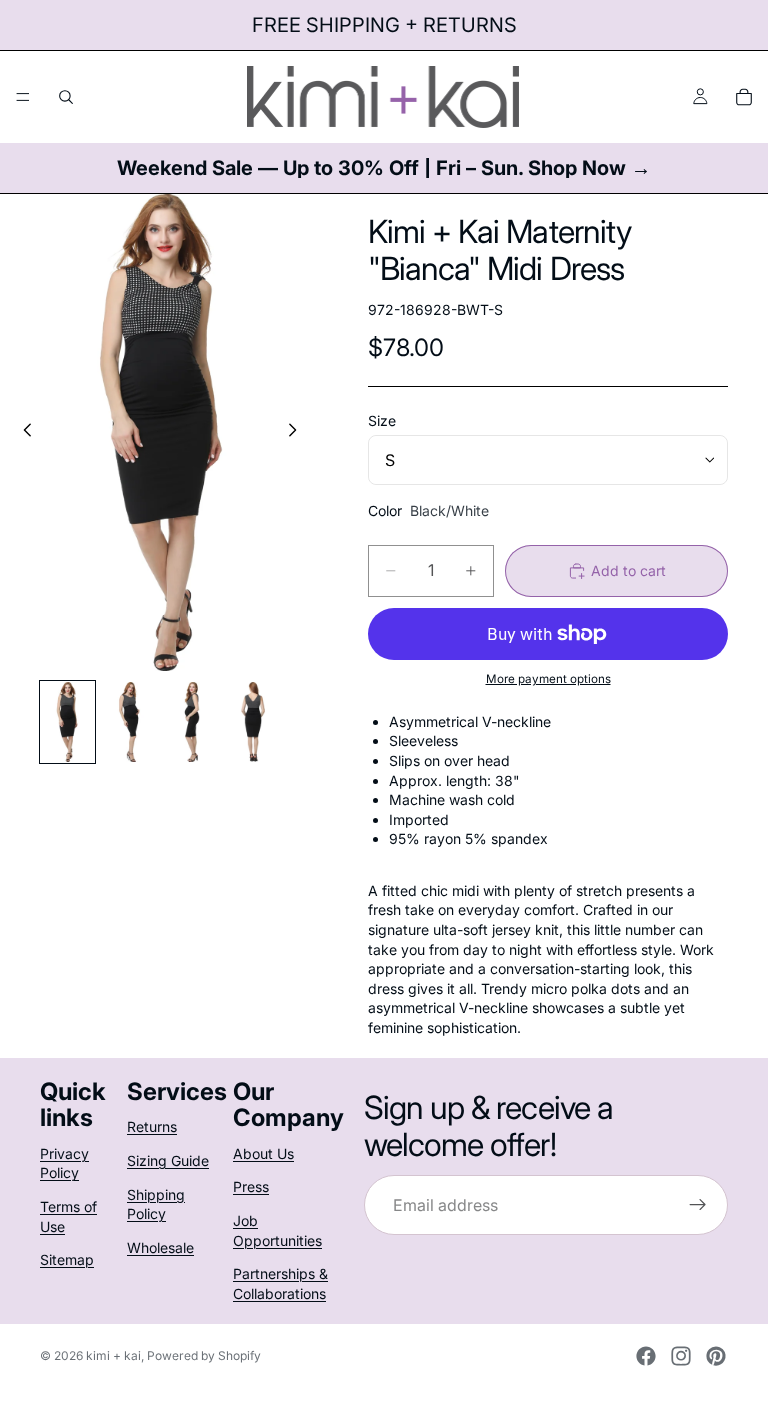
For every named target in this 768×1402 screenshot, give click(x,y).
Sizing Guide (168, 1160)
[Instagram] (681, 1356)
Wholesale (160, 1247)
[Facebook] (646, 1356)
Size (382, 420)
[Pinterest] (716, 1356)
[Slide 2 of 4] (129, 722)
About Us (263, 1153)
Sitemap (67, 1259)
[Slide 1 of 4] (68, 722)
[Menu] (23, 97)
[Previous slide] (22, 432)
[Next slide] (298, 432)
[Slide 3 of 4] (191, 722)
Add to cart (628, 570)
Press (251, 1186)
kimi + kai (113, 1355)
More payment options (548, 679)
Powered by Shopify (204, 1355)
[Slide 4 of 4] (253, 722)
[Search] (66, 97)
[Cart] (744, 97)
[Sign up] (698, 1205)
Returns (152, 1126)
